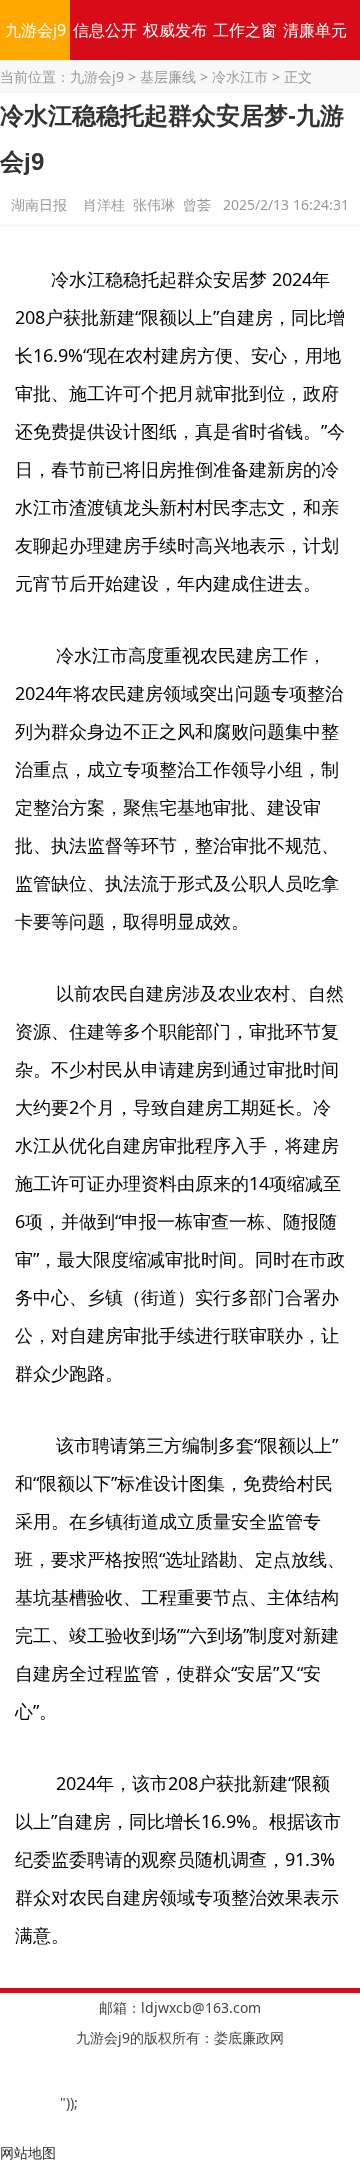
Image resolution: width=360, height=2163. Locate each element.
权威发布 (175, 30)
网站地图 (28, 2152)
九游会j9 (35, 30)
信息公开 (105, 30)
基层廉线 (168, 76)
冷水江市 (240, 76)
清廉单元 (315, 30)
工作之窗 (245, 30)
